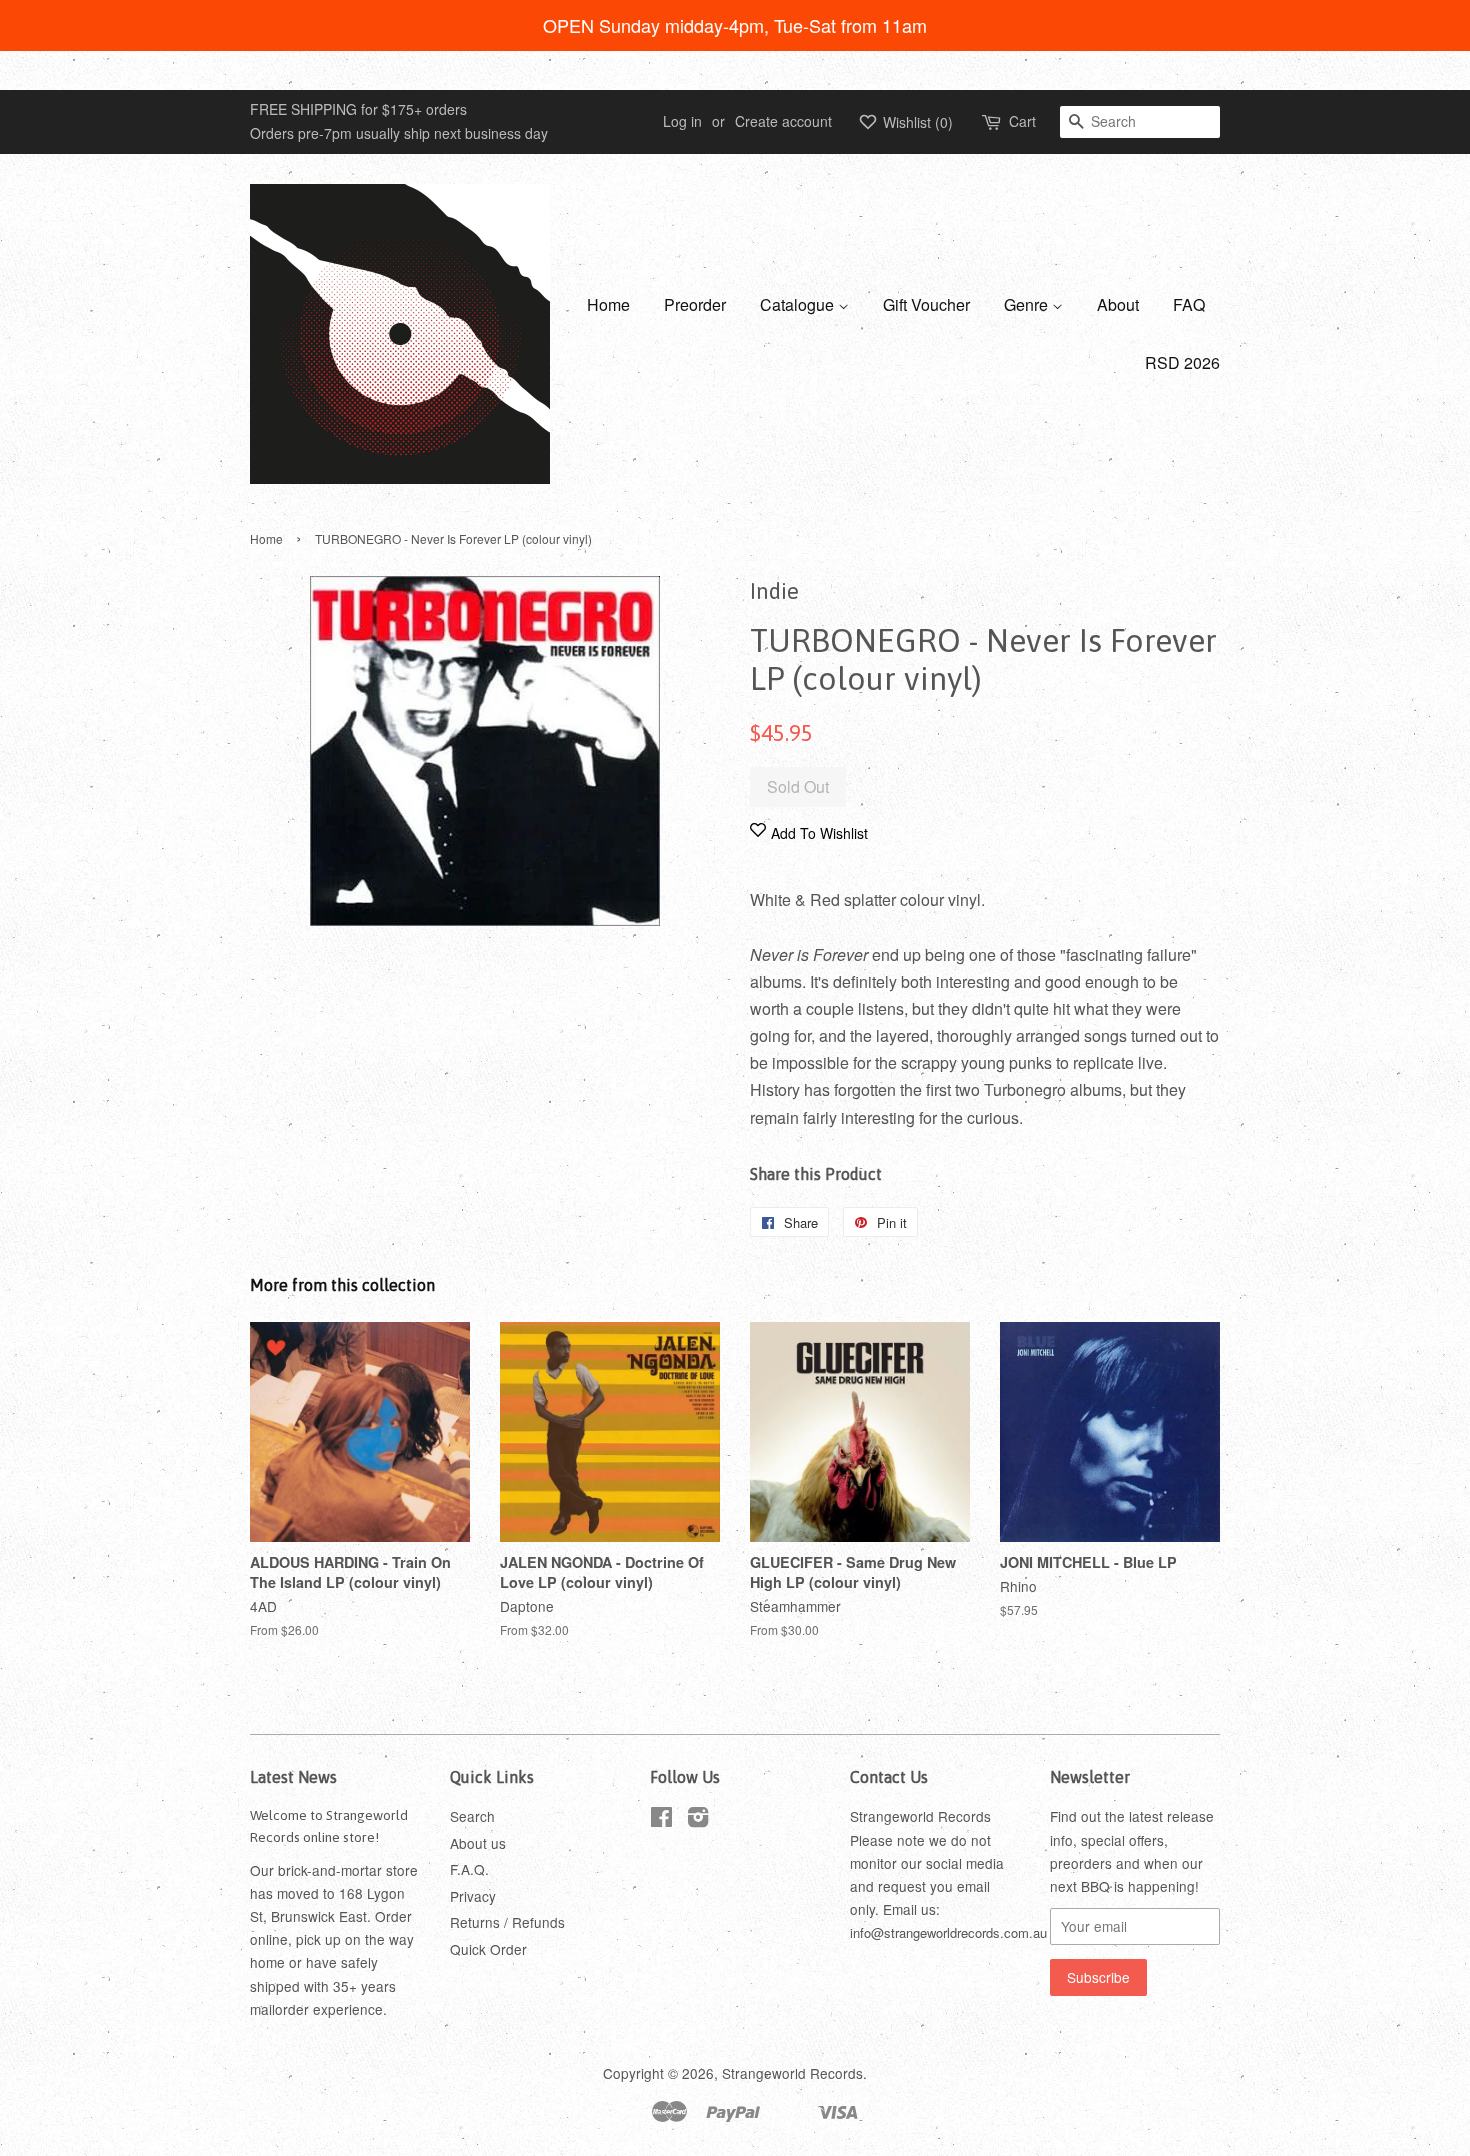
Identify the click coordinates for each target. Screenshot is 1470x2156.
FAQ (1189, 304)
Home (608, 304)
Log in (682, 121)
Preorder (695, 304)
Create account (783, 121)
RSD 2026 (1182, 362)
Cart (1022, 121)
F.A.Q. (469, 1869)
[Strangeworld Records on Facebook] (661, 1820)
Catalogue (799, 304)
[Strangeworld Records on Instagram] (698, 1820)
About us (478, 1843)
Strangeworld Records (792, 2073)
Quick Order (488, 1949)
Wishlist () (916, 122)
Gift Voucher (926, 304)
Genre (1028, 304)
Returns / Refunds (507, 1922)
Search (472, 1816)
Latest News (293, 1777)
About (1118, 304)
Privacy (473, 1896)
